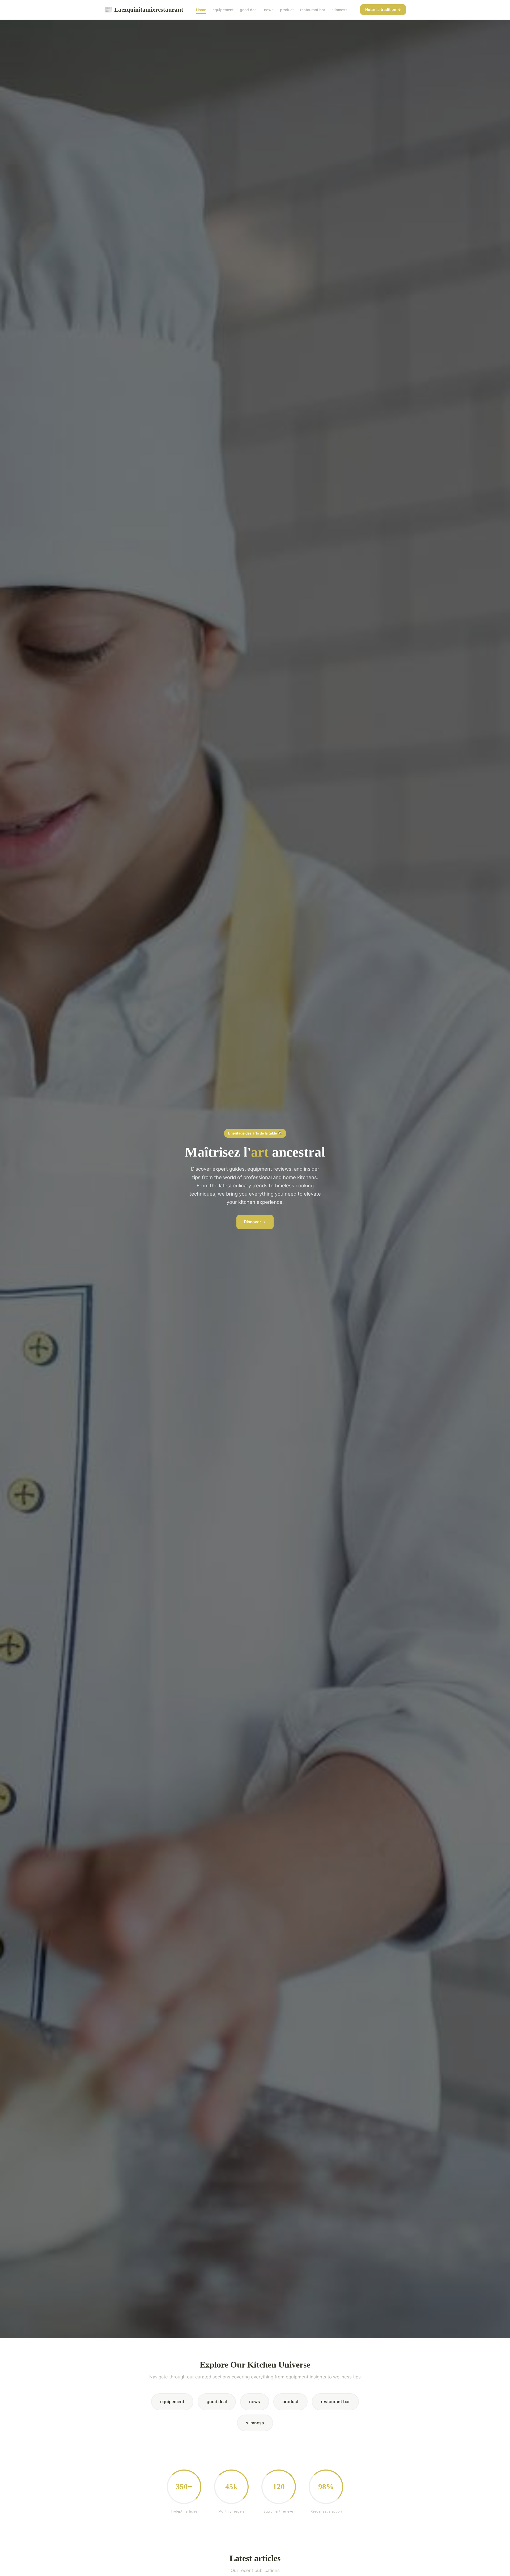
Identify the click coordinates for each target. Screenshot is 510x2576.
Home (201, 10)
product (287, 10)
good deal (249, 10)
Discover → (255, 1222)
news (269, 10)
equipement (223, 10)
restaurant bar (313, 10)
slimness (339, 10)
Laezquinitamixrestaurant (144, 10)
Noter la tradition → (383, 9)
